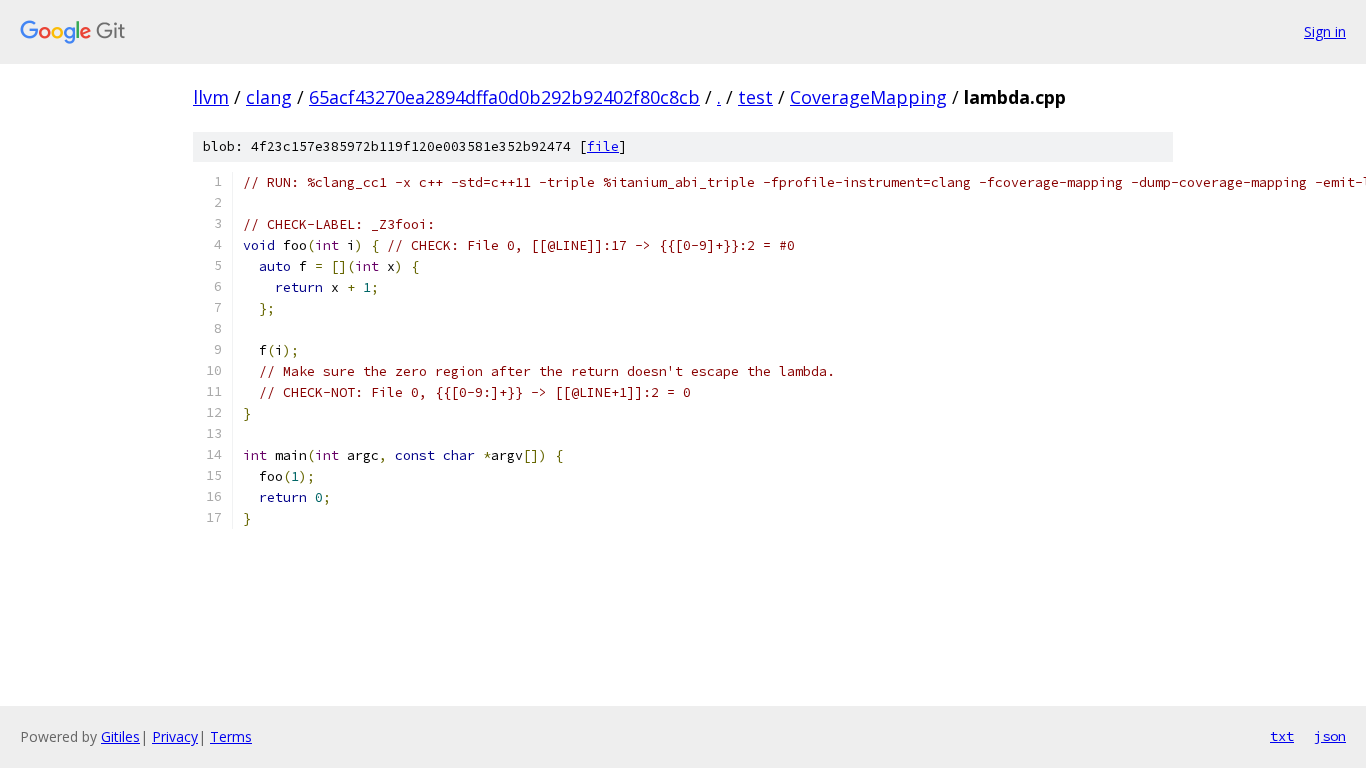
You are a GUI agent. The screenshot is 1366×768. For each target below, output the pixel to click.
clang (269, 97)
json (1330, 736)
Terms (231, 736)
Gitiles (120, 736)
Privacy (175, 736)
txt (1282, 736)
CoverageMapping (868, 97)
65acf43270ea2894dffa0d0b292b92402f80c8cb (504, 97)
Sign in (1325, 31)
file (603, 146)
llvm (211, 97)
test (755, 97)
